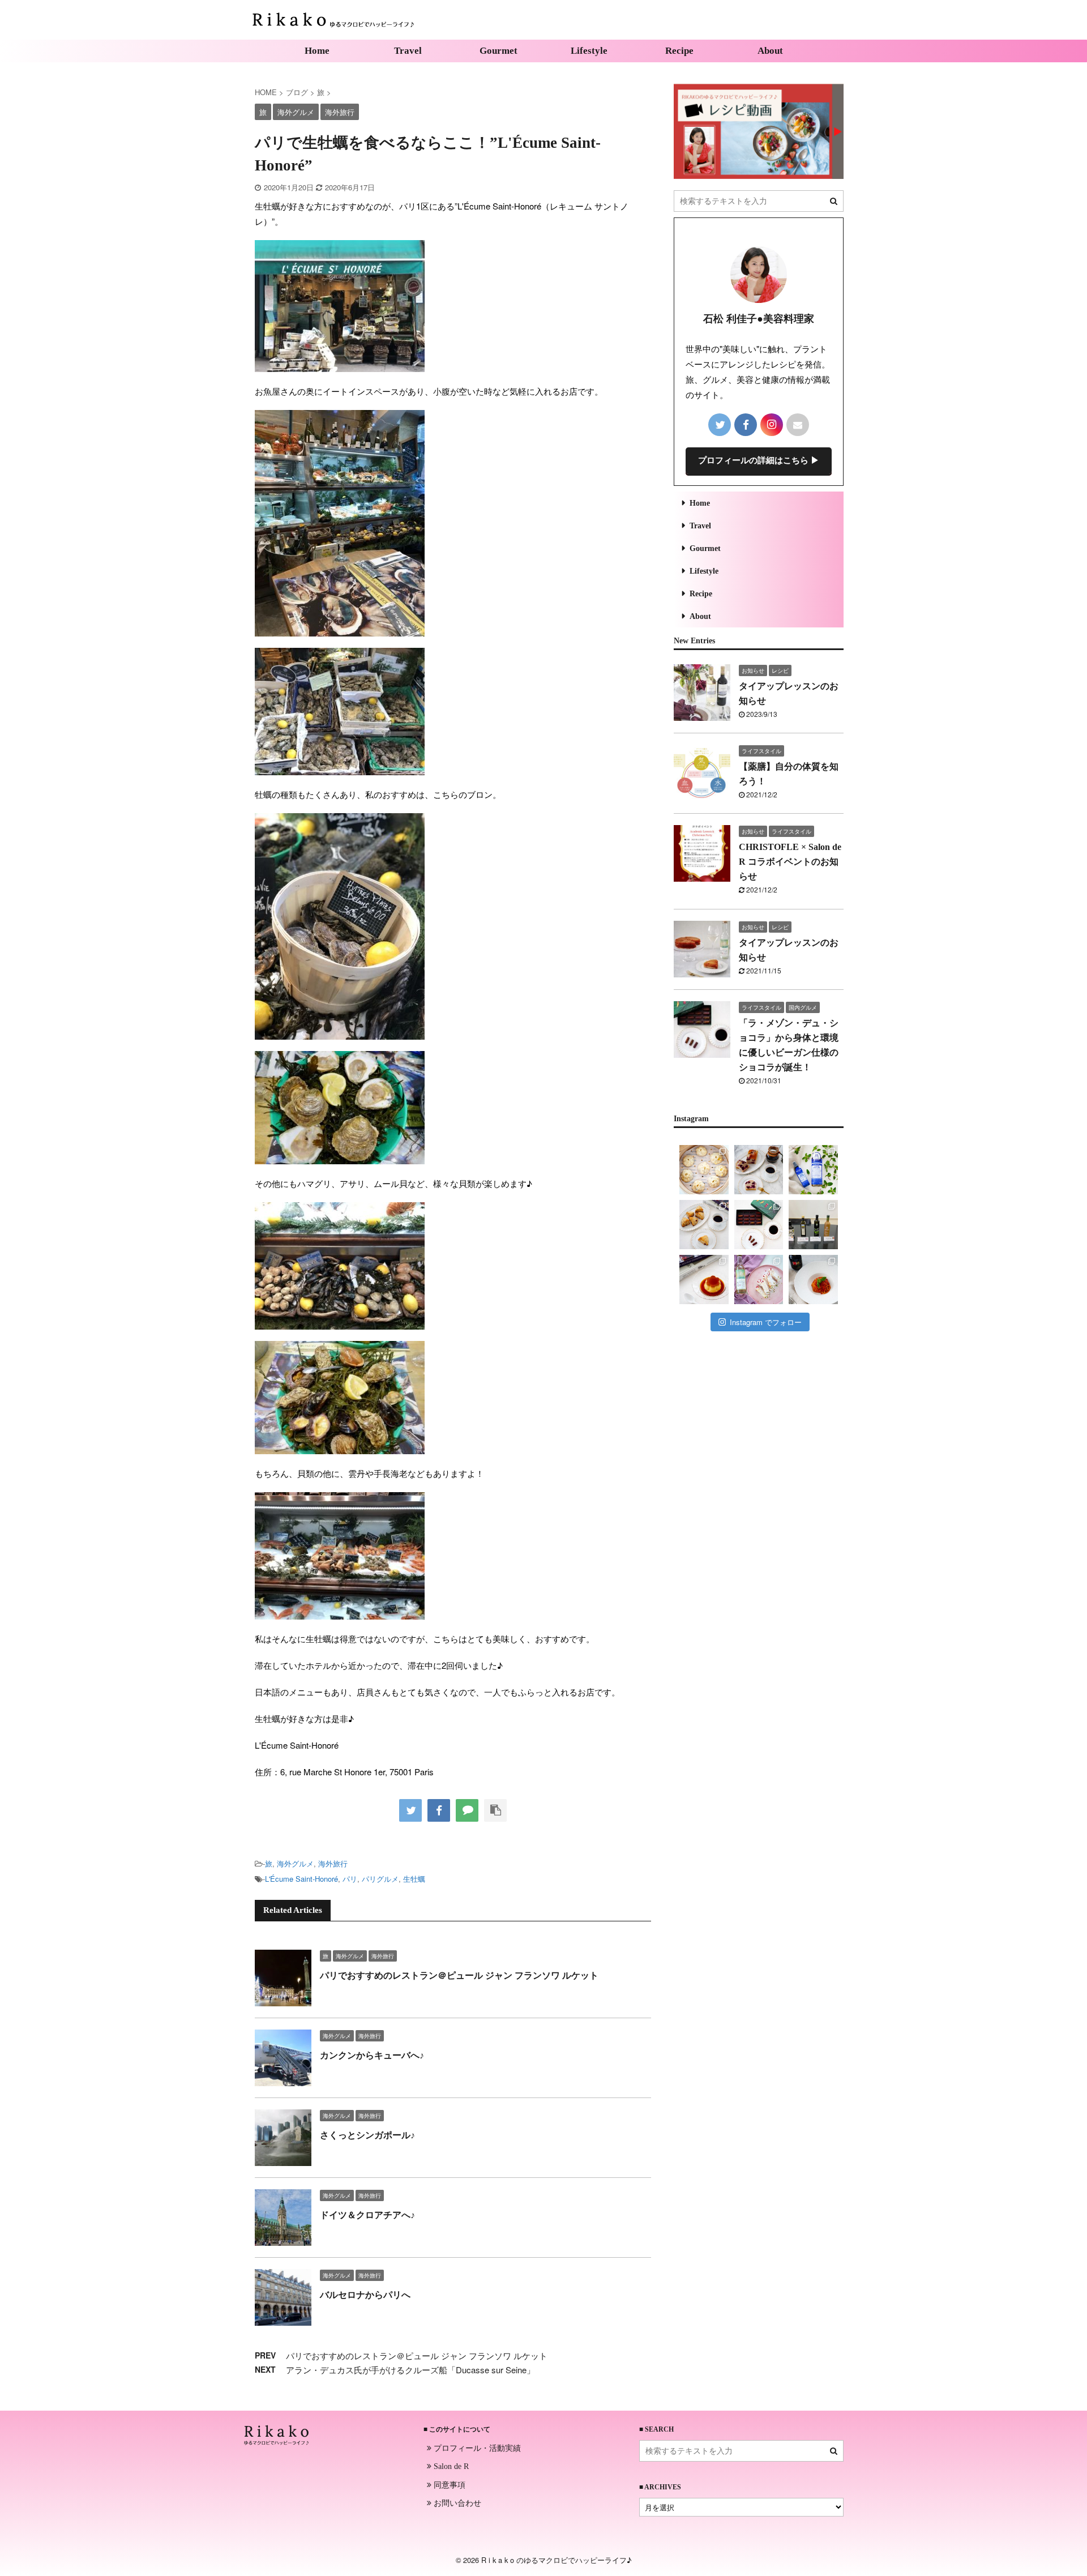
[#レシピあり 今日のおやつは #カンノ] (759, 1280)
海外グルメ (295, 1863)
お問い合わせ (456, 2502)
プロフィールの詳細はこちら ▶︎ (759, 460)
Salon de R (450, 2466)
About (770, 51)
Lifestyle (589, 51)
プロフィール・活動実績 (476, 2447)
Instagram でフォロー (766, 1322)
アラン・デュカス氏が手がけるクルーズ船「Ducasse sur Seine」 (410, 2370)
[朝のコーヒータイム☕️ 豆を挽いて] (759, 1170)
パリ (350, 1879)
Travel (408, 51)
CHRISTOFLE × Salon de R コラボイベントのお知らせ (790, 862)
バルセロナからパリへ (365, 2295)
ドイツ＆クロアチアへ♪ (367, 2215)
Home (317, 51)
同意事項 (448, 2484)
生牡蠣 (414, 1879)
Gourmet (498, 51)
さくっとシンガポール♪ (367, 2135)
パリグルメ (380, 1879)
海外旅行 (333, 1863)
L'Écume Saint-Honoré (301, 1879)
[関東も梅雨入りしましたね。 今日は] (813, 1170)
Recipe (679, 51)
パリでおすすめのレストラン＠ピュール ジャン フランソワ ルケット (459, 1975)
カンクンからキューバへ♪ (372, 2055)
